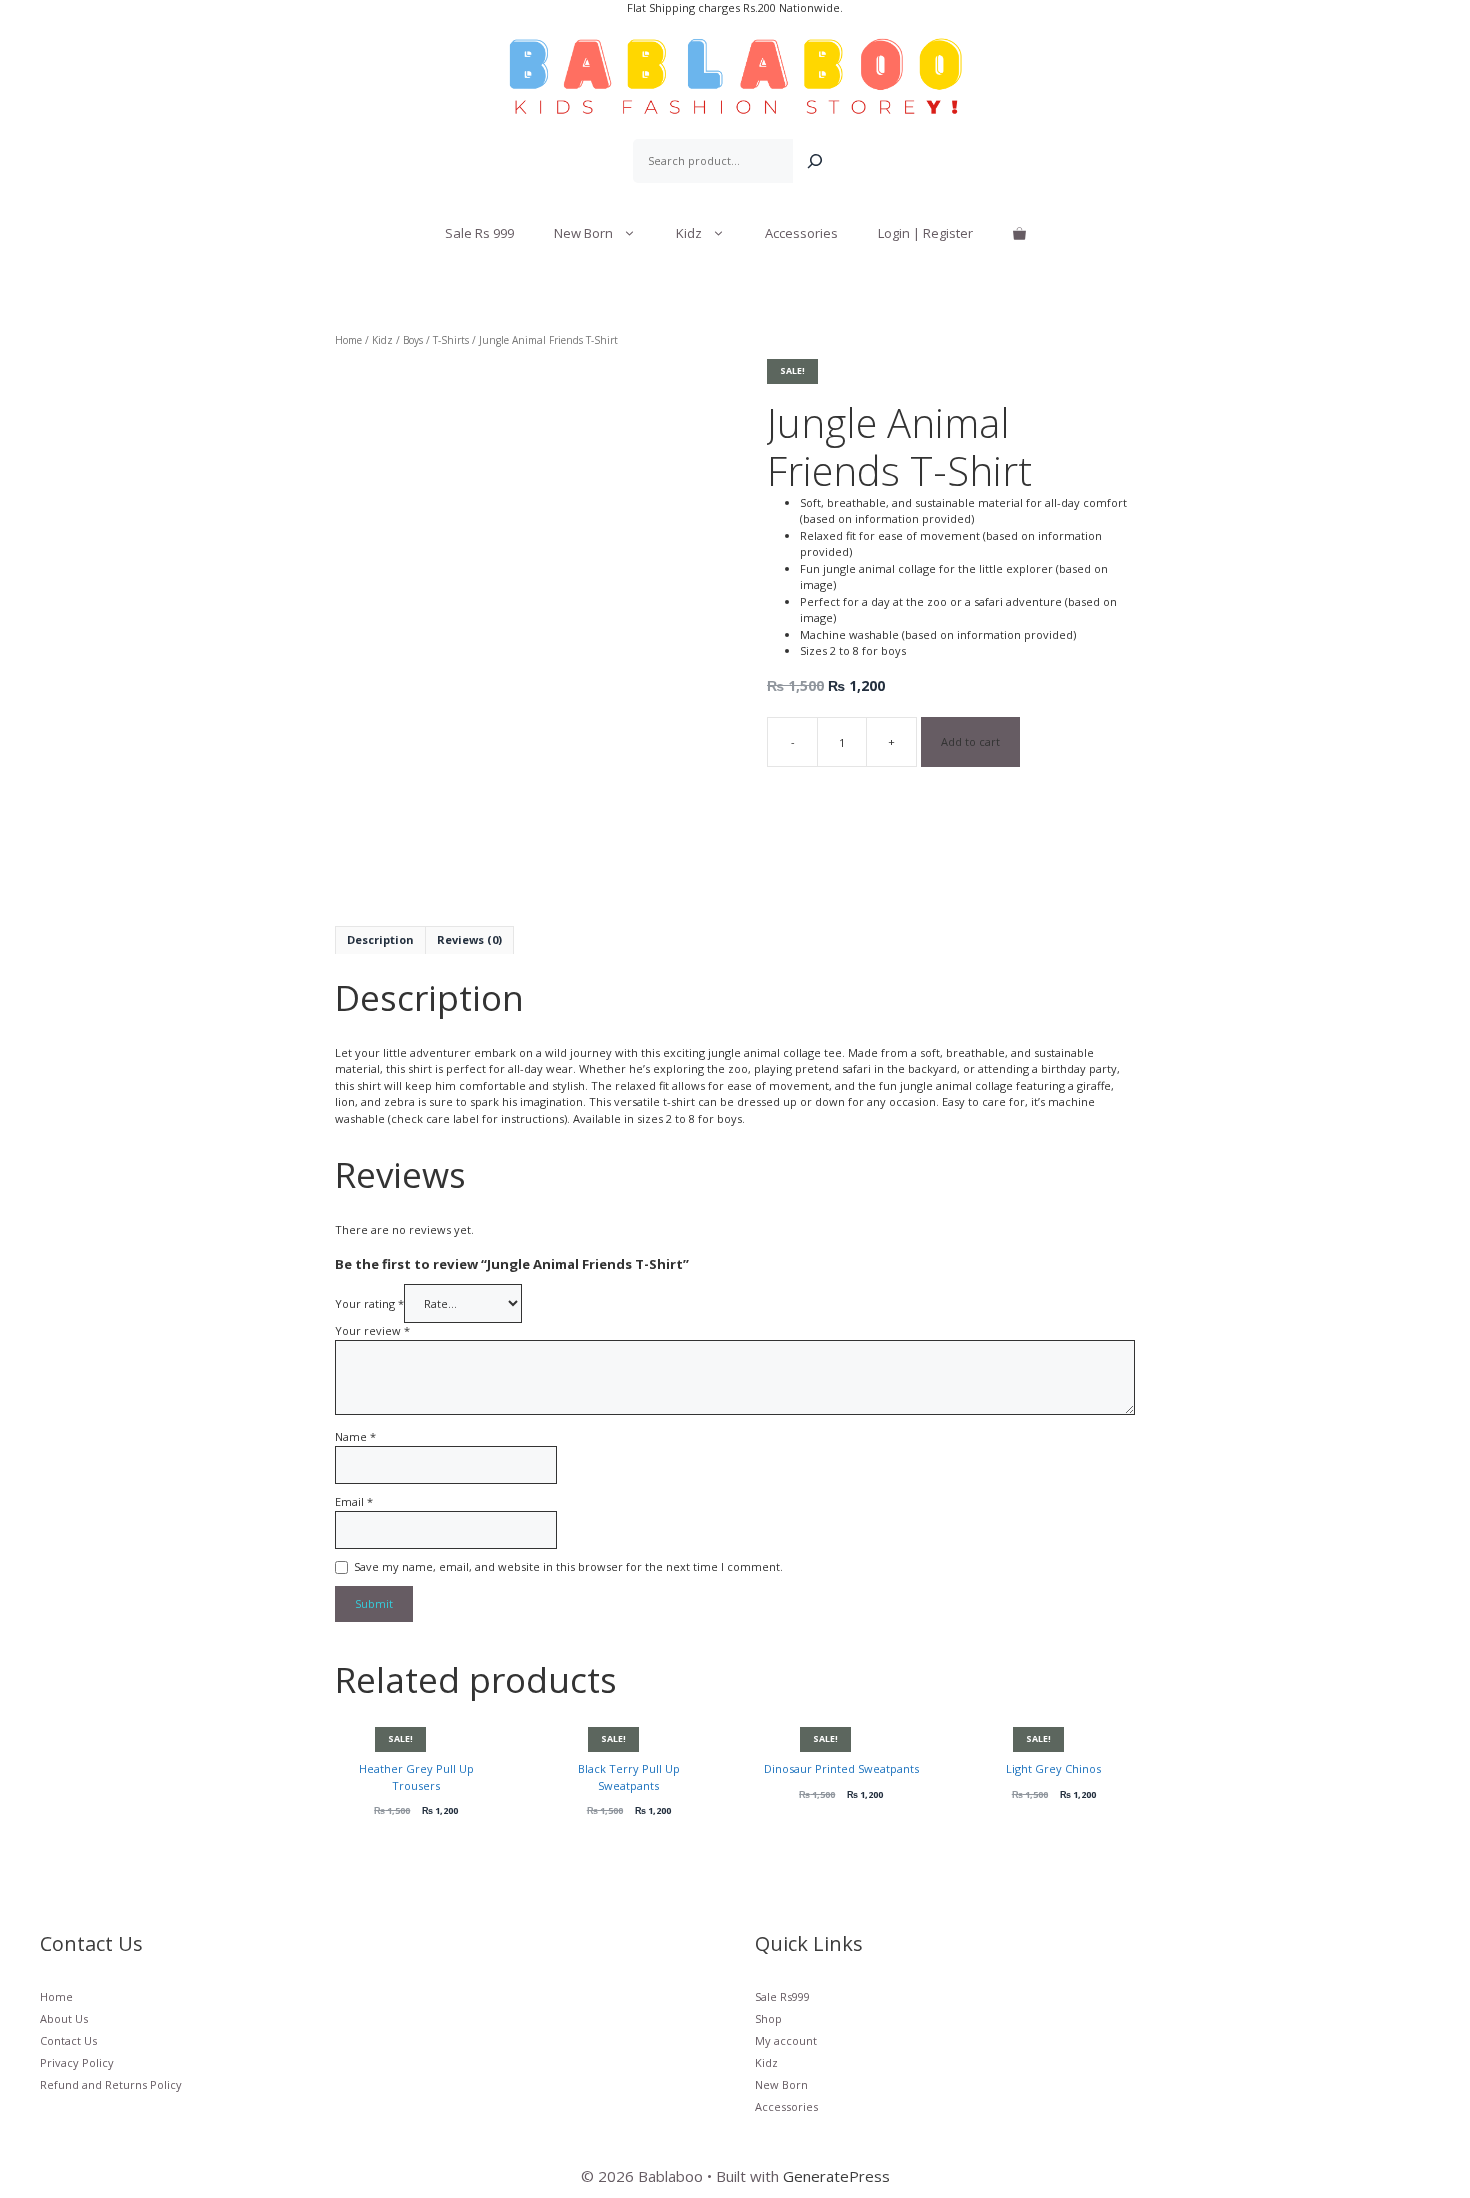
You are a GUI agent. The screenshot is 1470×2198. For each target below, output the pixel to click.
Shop (768, 2018)
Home (348, 340)
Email (354, 1501)
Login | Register (925, 233)
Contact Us (68, 2040)
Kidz (689, 233)
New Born (583, 233)
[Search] (815, 161)
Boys (413, 340)
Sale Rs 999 (479, 233)
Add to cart (970, 741)
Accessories (801, 233)
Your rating (369, 1303)
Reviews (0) (469, 939)
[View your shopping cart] (1019, 233)
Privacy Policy (77, 2062)
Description (380, 939)
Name (355, 1436)
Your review (372, 1330)
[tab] (380, 940)
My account (786, 2040)
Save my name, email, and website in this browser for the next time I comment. (568, 1566)
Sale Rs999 (782, 1996)
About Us (64, 2018)
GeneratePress (836, 2176)
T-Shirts (451, 340)
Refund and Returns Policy (111, 2084)
